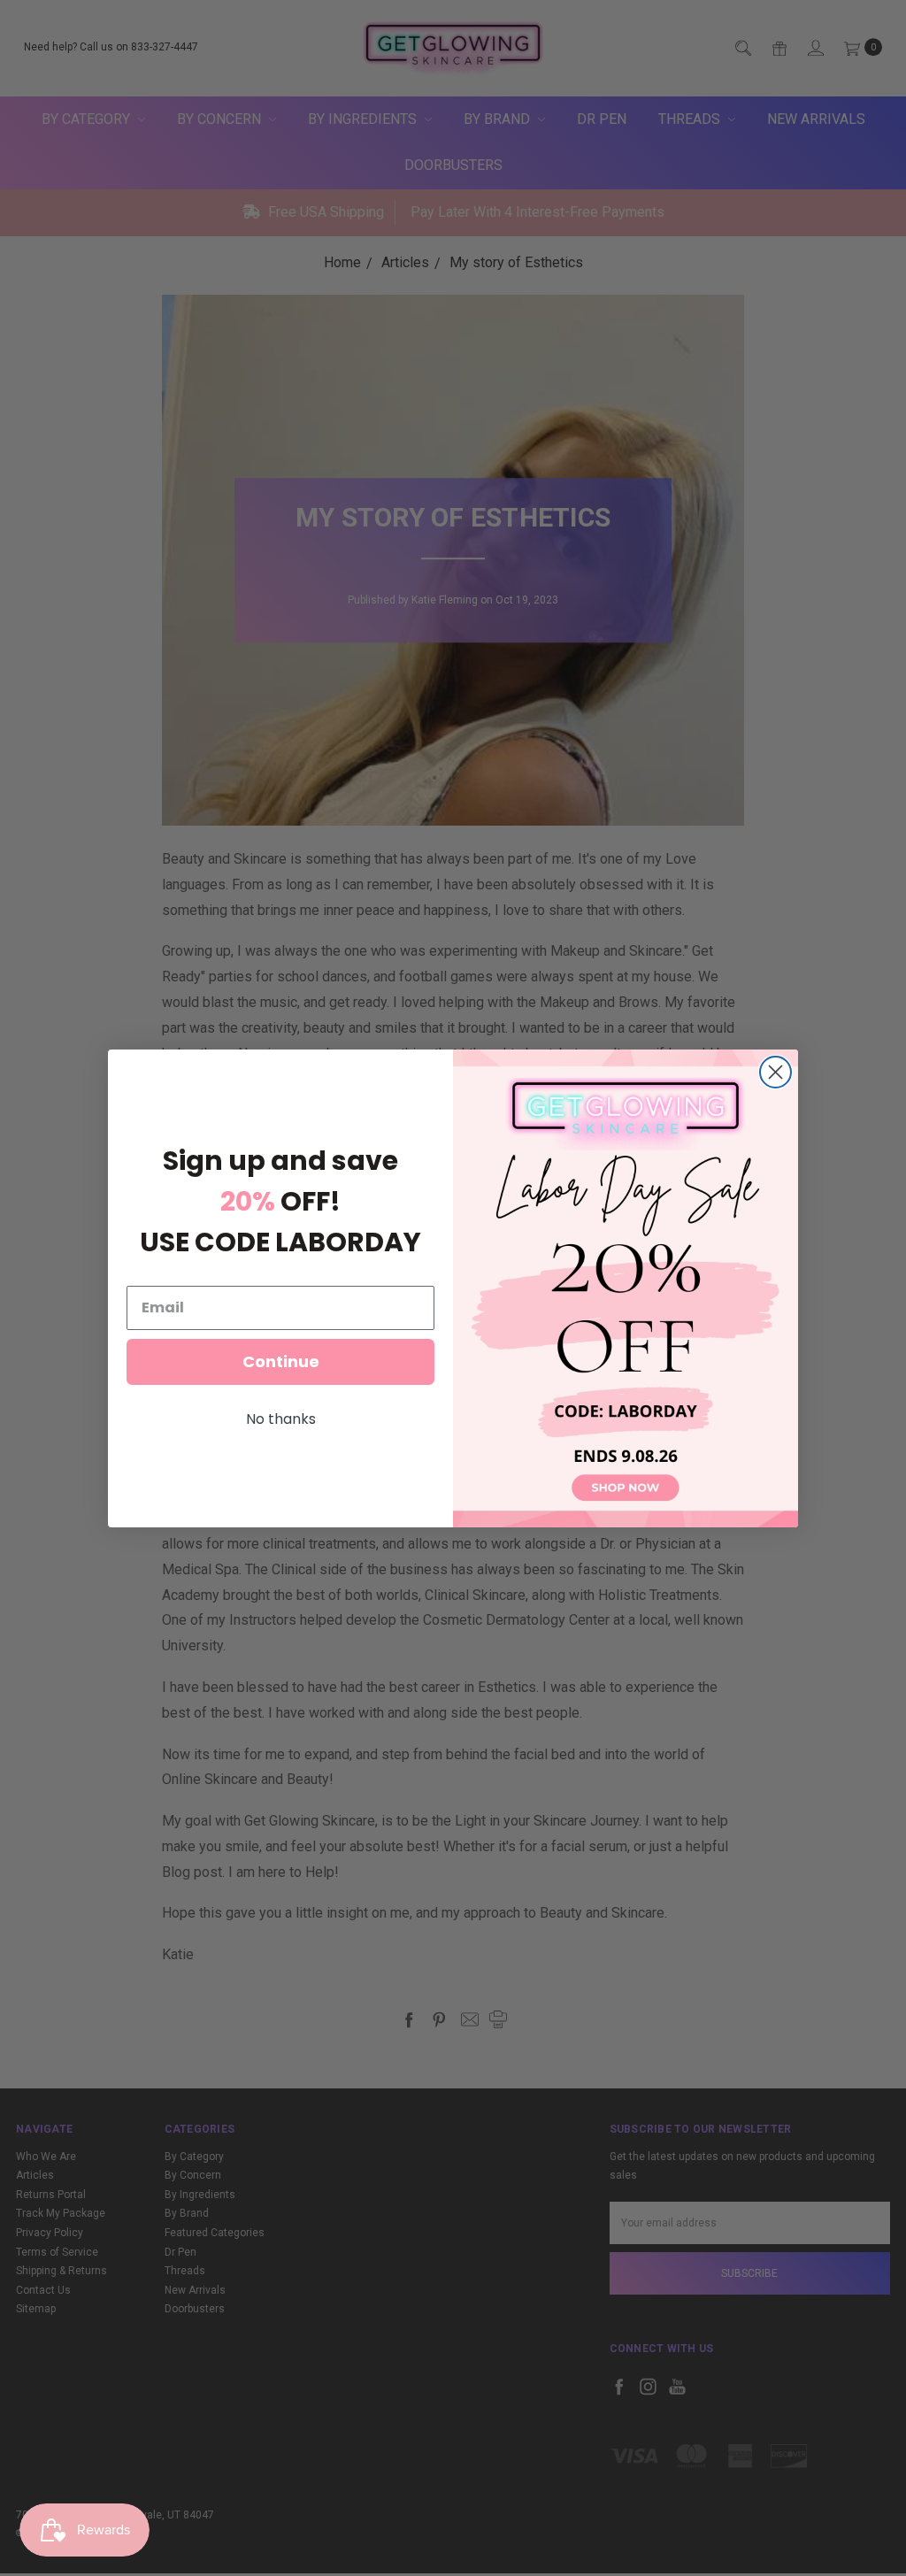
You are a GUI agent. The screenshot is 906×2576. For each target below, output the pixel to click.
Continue (281, 1361)
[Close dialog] (775, 1072)
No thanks (281, 1419)
